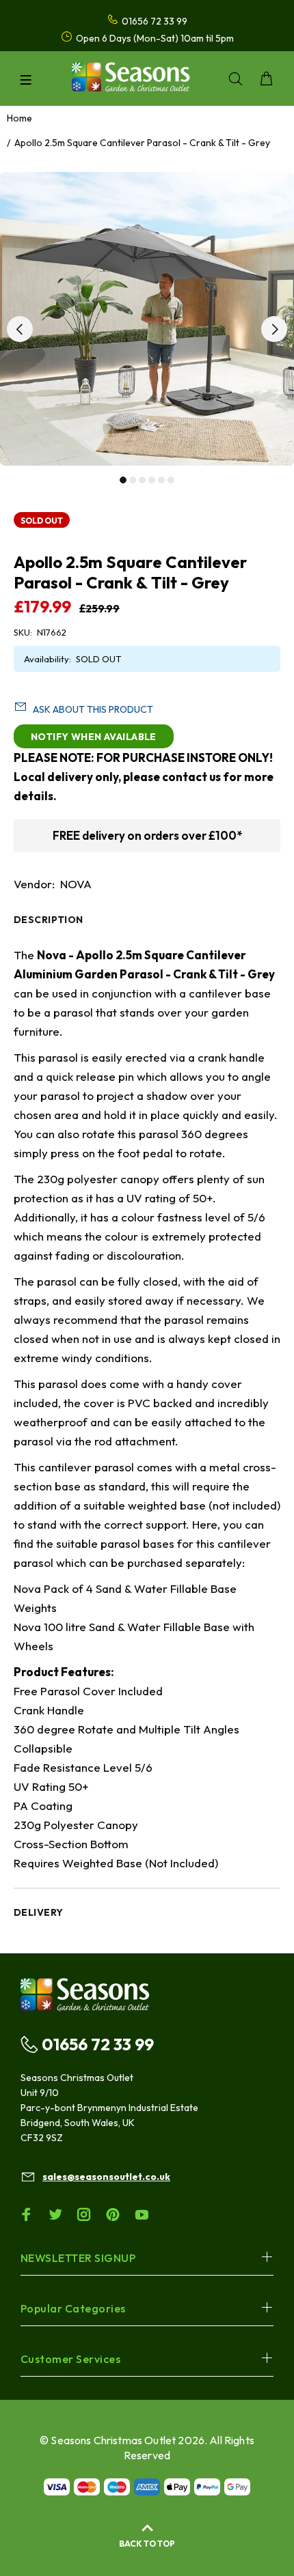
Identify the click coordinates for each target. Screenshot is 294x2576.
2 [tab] (133, 480)
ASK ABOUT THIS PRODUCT (93, 709)
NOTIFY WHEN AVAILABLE (94, 737)
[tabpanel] (147, 319)
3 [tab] (142, 480)
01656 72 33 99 (98, 2044)
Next (274, 329)
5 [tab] (161, 480)
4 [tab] (152, 480)
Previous (20, 329)
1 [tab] (123, 480)
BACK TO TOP (147, 2544)
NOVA (76, 884)
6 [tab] (171, 480)
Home (19, 118)
